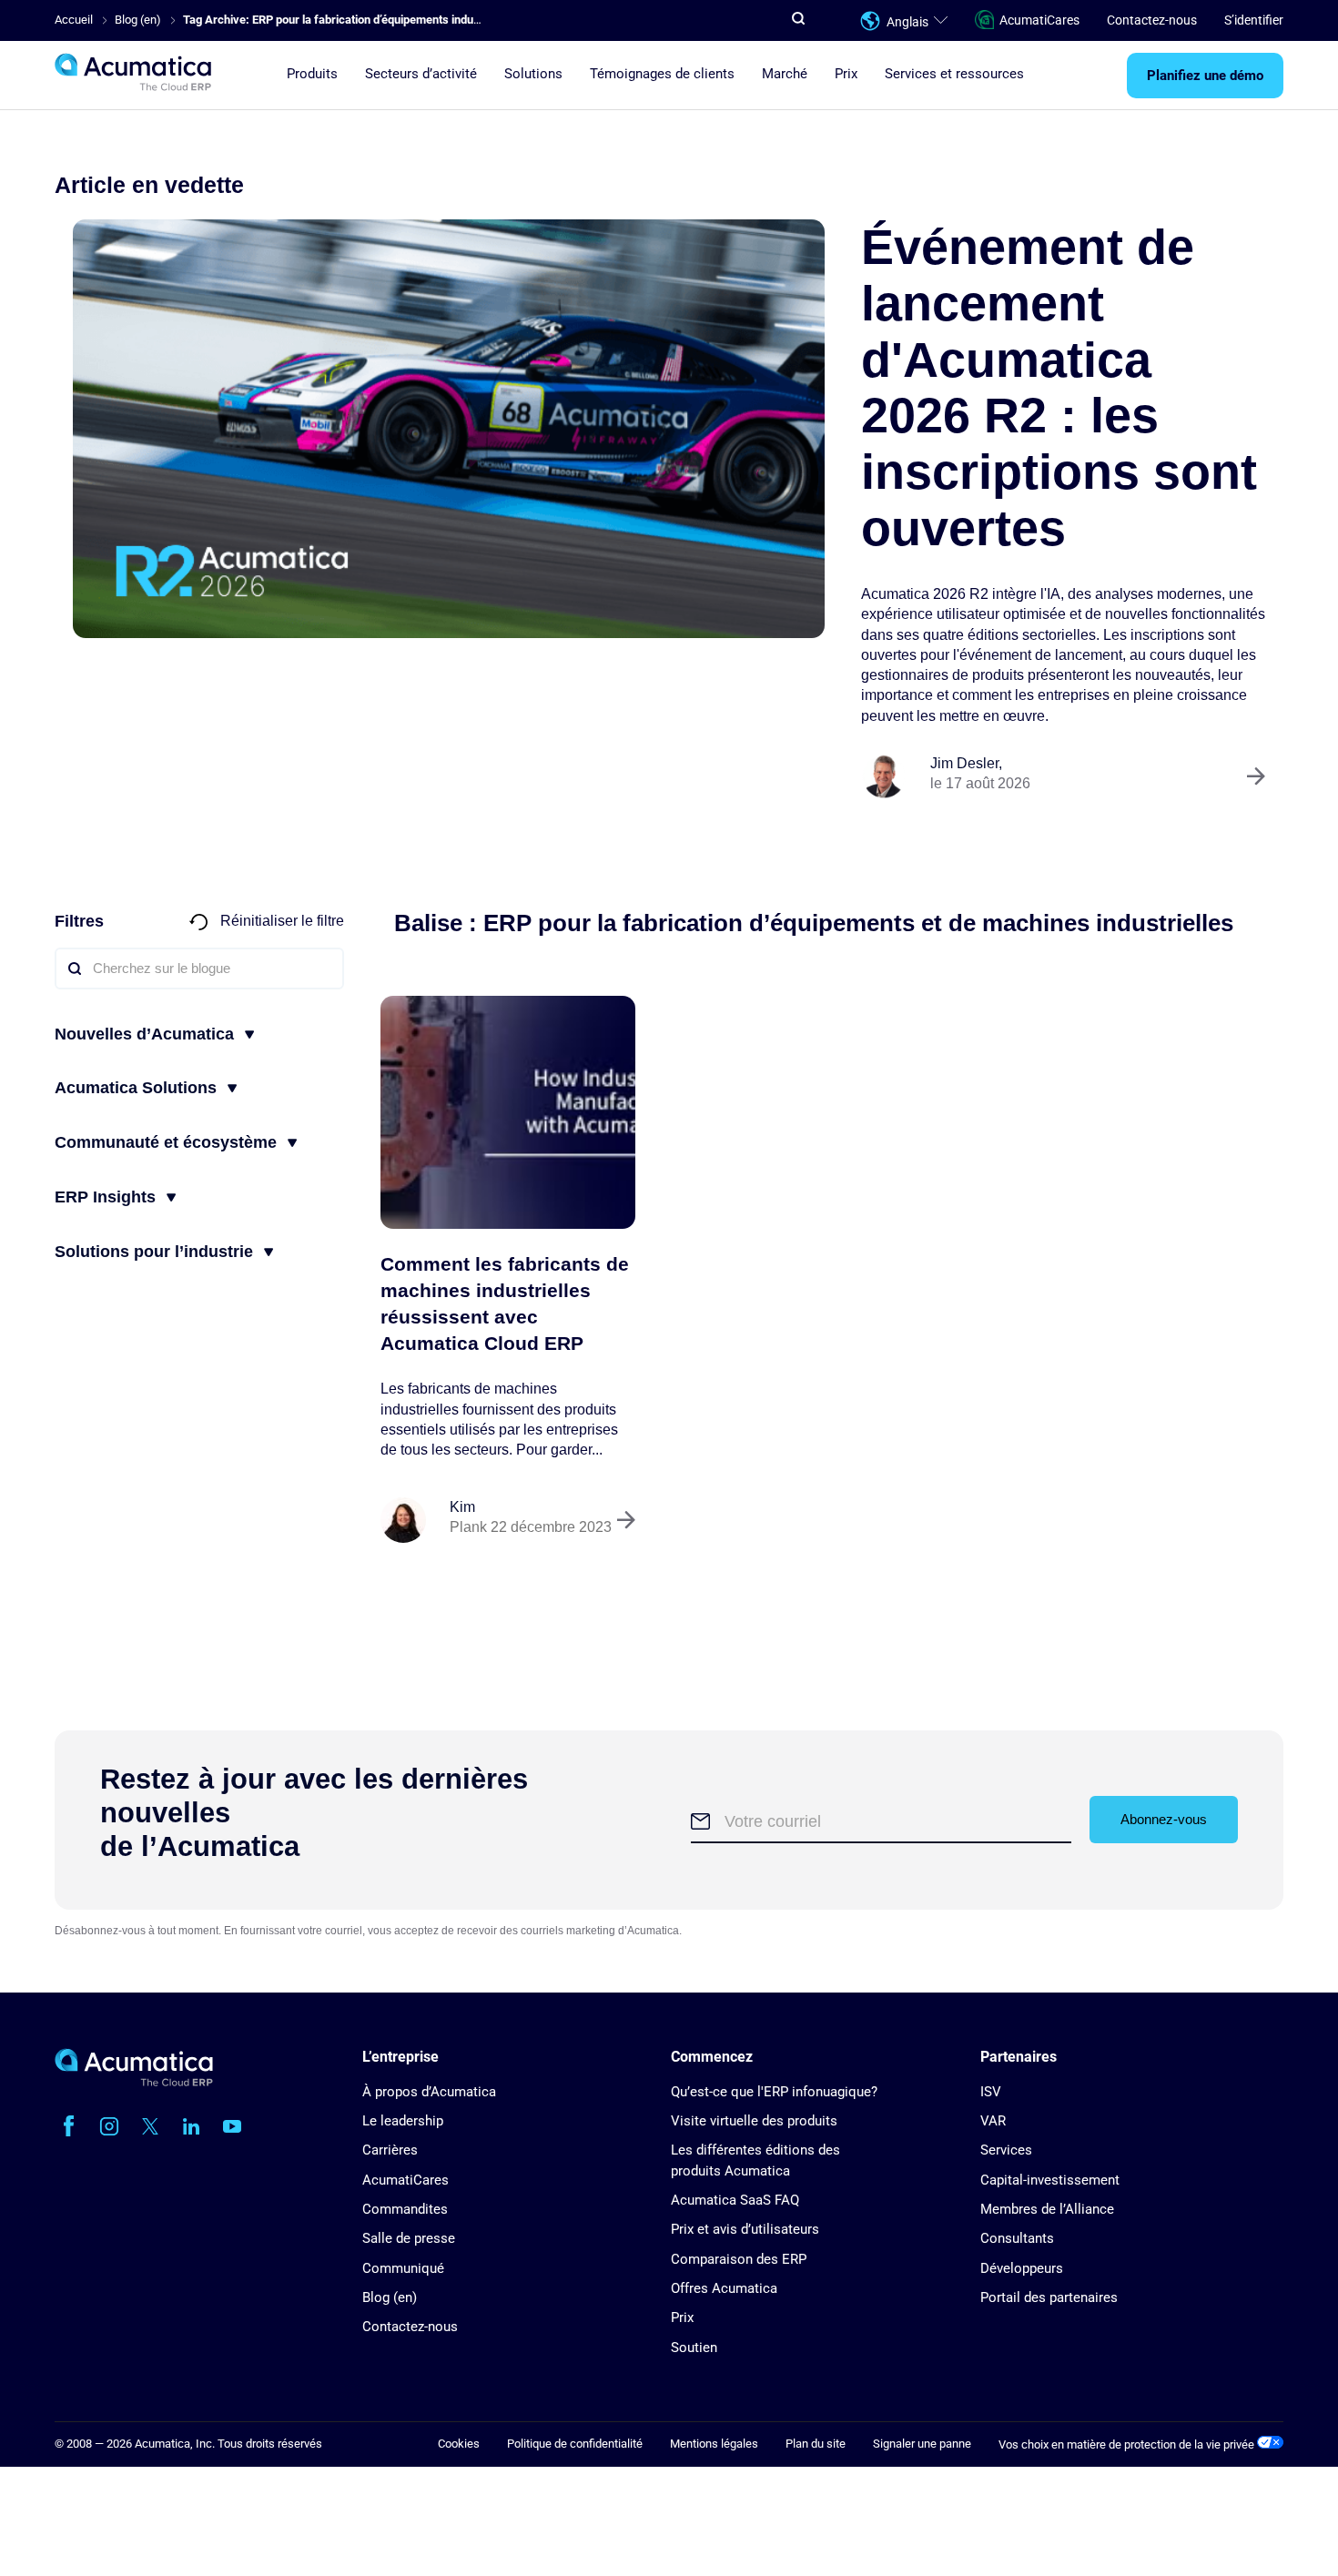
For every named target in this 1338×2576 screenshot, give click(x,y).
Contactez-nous (1152, 20)
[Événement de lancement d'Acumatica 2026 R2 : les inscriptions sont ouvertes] (449, 429)
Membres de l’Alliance (1047, 2209)
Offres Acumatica (724, 2288)
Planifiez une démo (1205, 76)
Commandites (405, 2209)
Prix (846, 74)
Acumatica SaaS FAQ (735, 2200)
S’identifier (1254, 20)
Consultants (1017, 2238)
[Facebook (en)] (68, 2126)
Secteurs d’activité (421, 74)
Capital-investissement (1050, 2180)
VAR (993, 2121)
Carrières (390, 2150)
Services (1006, 2150)
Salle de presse (409, 2238)
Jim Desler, (966, 763)
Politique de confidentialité (575, 2444)
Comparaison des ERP (739, 2259)
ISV (991, 2092)
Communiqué (403, 2268)
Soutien (694, 2348)
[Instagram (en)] (109, 2126)
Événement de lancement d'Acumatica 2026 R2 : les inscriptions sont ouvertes (1059, 387)
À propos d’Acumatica (429, 2092)
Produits (312, 74)
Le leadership (403, 2121)
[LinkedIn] (191, 2126)
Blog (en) (390, 2297)
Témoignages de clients (662, 74)
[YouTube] (232, 2126)
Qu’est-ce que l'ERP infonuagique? (774, 2092)
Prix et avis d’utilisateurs (745, 2229)
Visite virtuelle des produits (754, 2121)
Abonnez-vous (1164, 1819)
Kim (462, 1507)
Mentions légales (714, 2444)
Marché (785, 74)
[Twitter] (150, 2126)
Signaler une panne (922, 2444)
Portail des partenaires (1049, 2297)
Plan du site (816, 2444)
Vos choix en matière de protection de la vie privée (1128, 2444)
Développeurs (1022, 2268)
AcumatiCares (1039, 20)
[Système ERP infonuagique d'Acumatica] (134, 2082)
